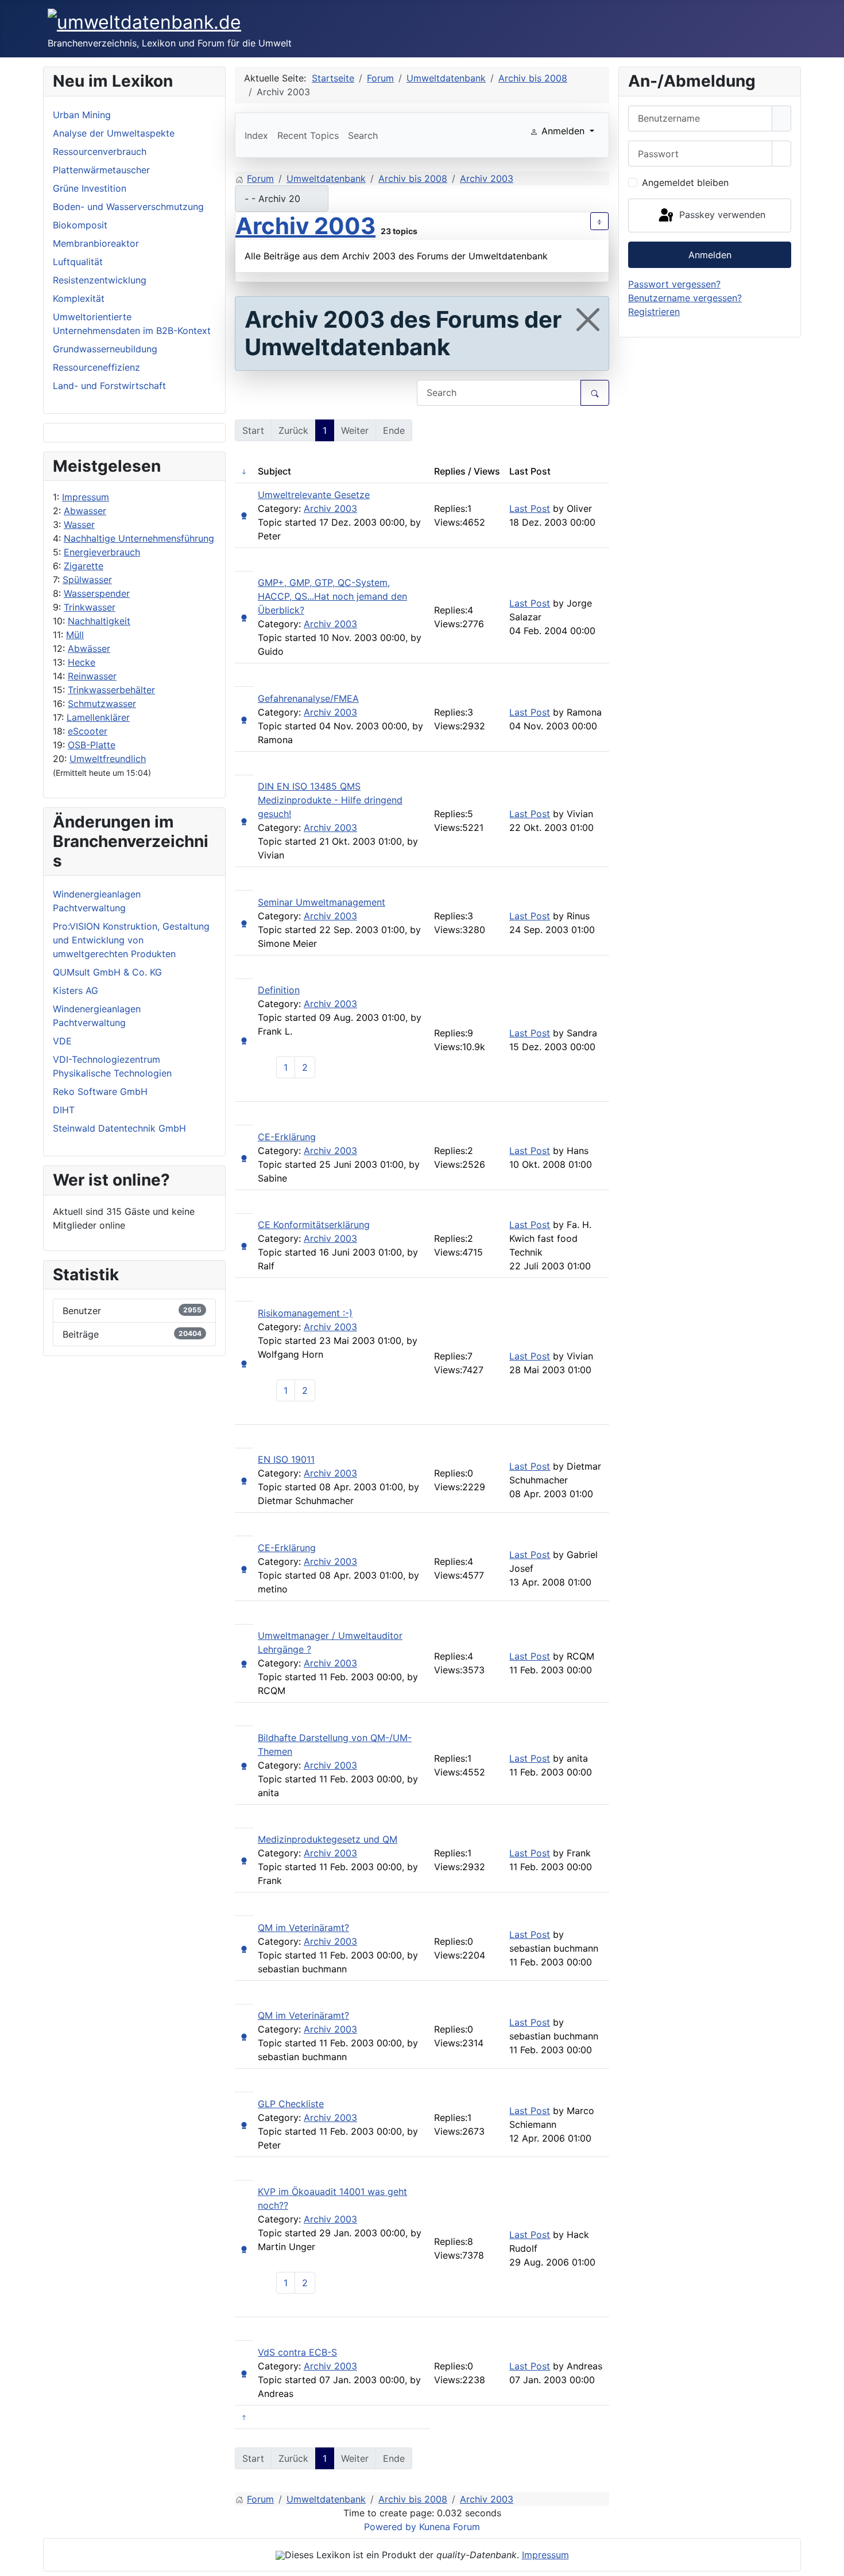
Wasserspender (97, 593)
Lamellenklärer (98, 717)
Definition (279, 990)
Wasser (79, 524)
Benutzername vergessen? (685, 298)
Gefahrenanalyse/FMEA (308, 698)
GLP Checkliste (291, 2104)
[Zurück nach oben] (830, 2562)
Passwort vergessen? (674, 284)
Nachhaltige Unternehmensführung (139, 538)
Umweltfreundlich (108, 759)
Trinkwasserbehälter (111, 690)
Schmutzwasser (102, 704)
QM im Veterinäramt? (303, 1928)
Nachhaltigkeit (99, 621)
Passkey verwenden (721, 215)
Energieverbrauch (102, 552)
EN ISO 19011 (286, 1459)
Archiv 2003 (305, 226)
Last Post (530, 508)
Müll (75, 635)
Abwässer (89, 648)
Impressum (86, 497)
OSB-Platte (92, 745)
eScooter (88, 731)
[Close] (588, 320)
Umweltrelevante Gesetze (314, 495)
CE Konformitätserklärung (314, 1225)
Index (256, 135)
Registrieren (654, 312)
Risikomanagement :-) (305, 1313)
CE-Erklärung (287, 1137)
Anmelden (710, 255)
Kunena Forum (450, 2527)
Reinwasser (92, 676)
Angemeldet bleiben (685, 182)
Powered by (390, 2527)
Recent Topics (308, 135)
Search (363, 135)
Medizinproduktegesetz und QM (328, 1839)
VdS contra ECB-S (297, 2352)
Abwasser (85, 511)
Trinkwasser (90, 607)
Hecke (82, 662)
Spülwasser (87, 580)
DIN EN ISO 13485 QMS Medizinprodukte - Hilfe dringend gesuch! (330, 800)
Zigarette (84, 566)
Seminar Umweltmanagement (322, 902)
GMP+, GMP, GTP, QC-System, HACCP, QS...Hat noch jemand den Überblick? (332, 596)
